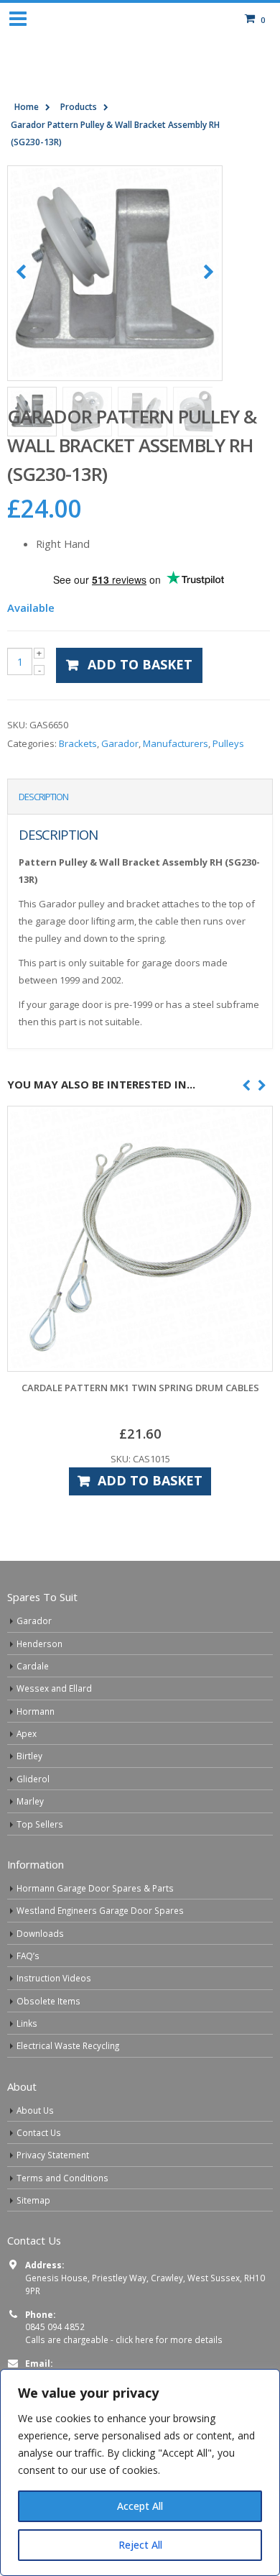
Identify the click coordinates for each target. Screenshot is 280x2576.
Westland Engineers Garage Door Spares (100, 1910)
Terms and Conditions (62, 2178)
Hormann (36, 1711)
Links (27, 2023)
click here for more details (169, 2339)
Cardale (33, 1666)
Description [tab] (43, 797)
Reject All (140, 2545)
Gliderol (33, 1779)
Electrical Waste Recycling (68, 2045)
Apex (27, 1733)
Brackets (78, 743)
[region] (140, 2472)
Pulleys (228, 743)
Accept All (140, 2506)
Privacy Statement (53, 2155)
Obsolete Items (48, 2001)
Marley (30, 1801)
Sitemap (33, 2200)
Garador (120, 743)
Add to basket (140, 664)
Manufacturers (176, 743)
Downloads (40, 1933)
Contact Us (39, 2132)
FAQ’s (28, 1956)
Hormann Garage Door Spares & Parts (95, 1888)
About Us (35, 2110)
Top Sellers (40, 1824)
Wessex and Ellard (54, 1688)
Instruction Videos (54, 1978)
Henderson (39, 1644)
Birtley (29, 1756)
